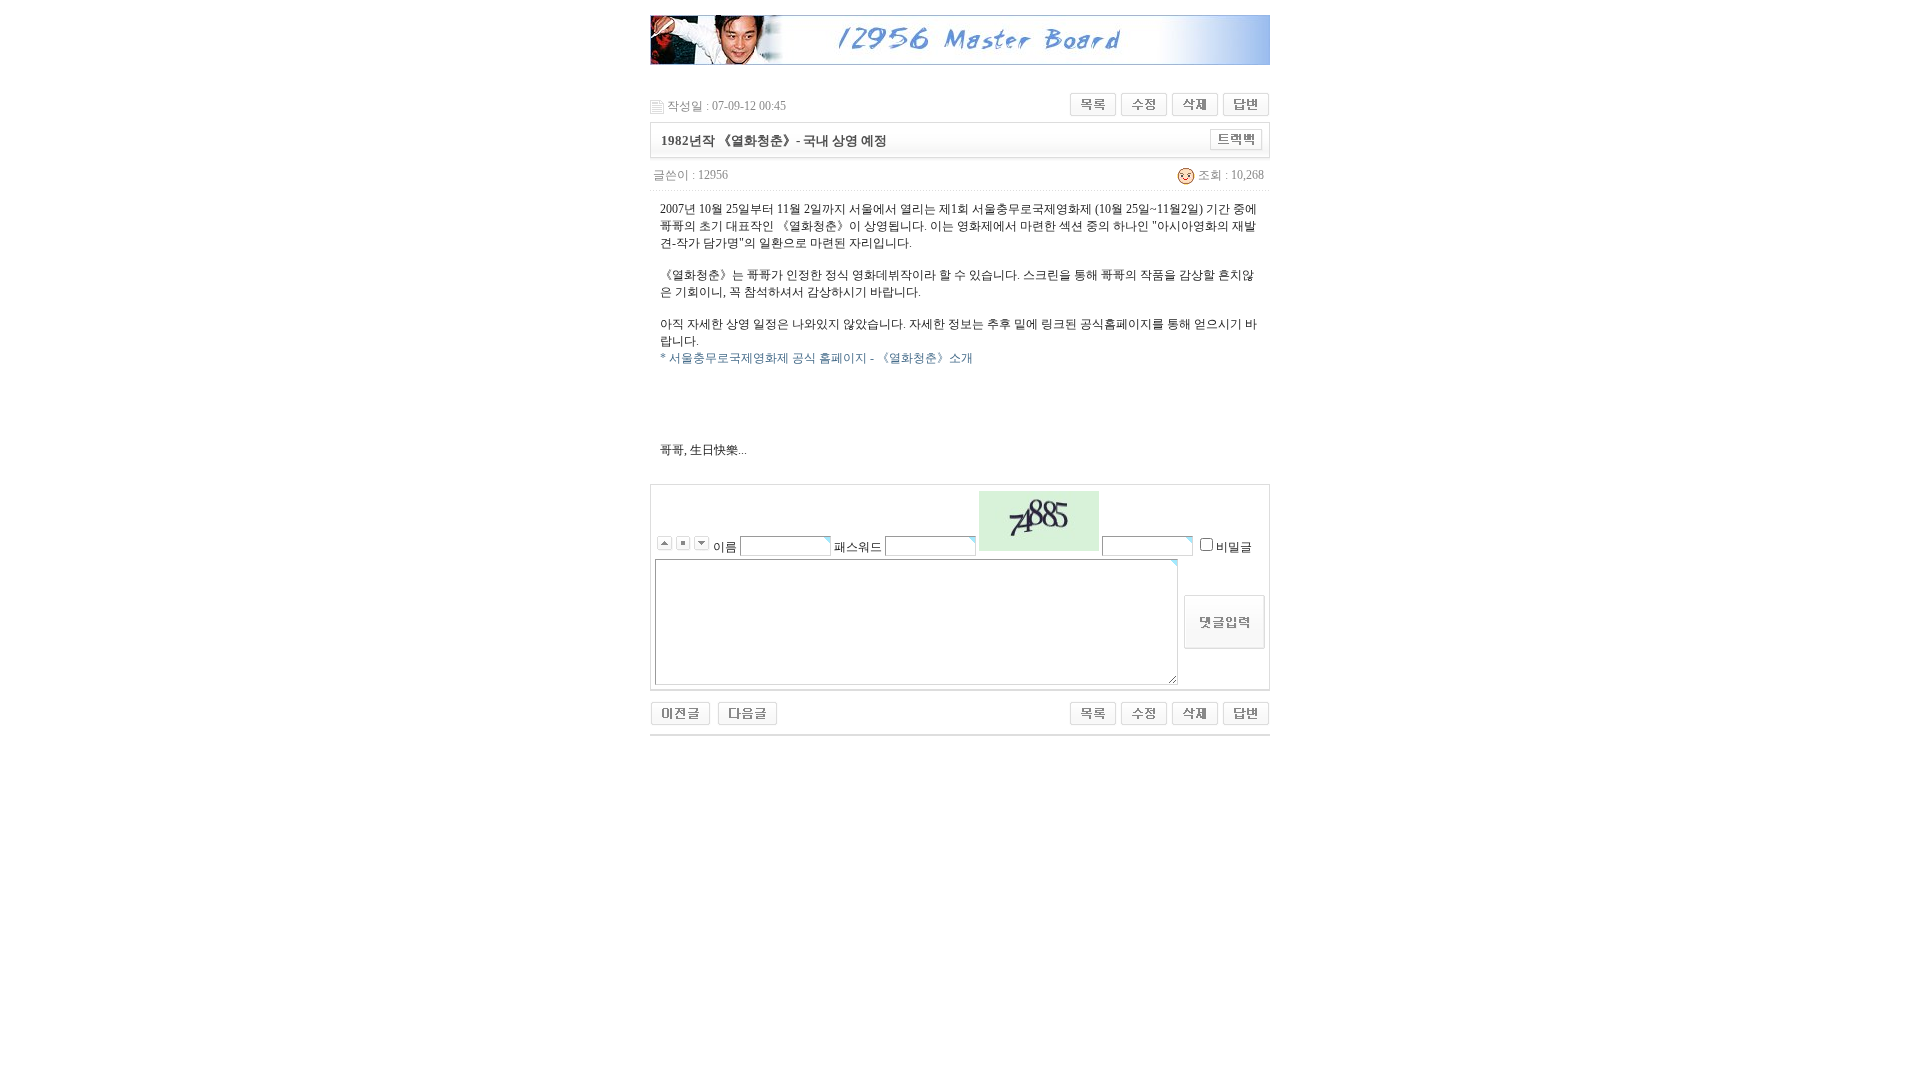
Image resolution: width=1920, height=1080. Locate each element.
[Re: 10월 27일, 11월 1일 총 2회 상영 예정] (747, 712)
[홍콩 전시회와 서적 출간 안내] (680, 712)
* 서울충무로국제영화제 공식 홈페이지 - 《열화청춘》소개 (816, 358)
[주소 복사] (1236, 139)
